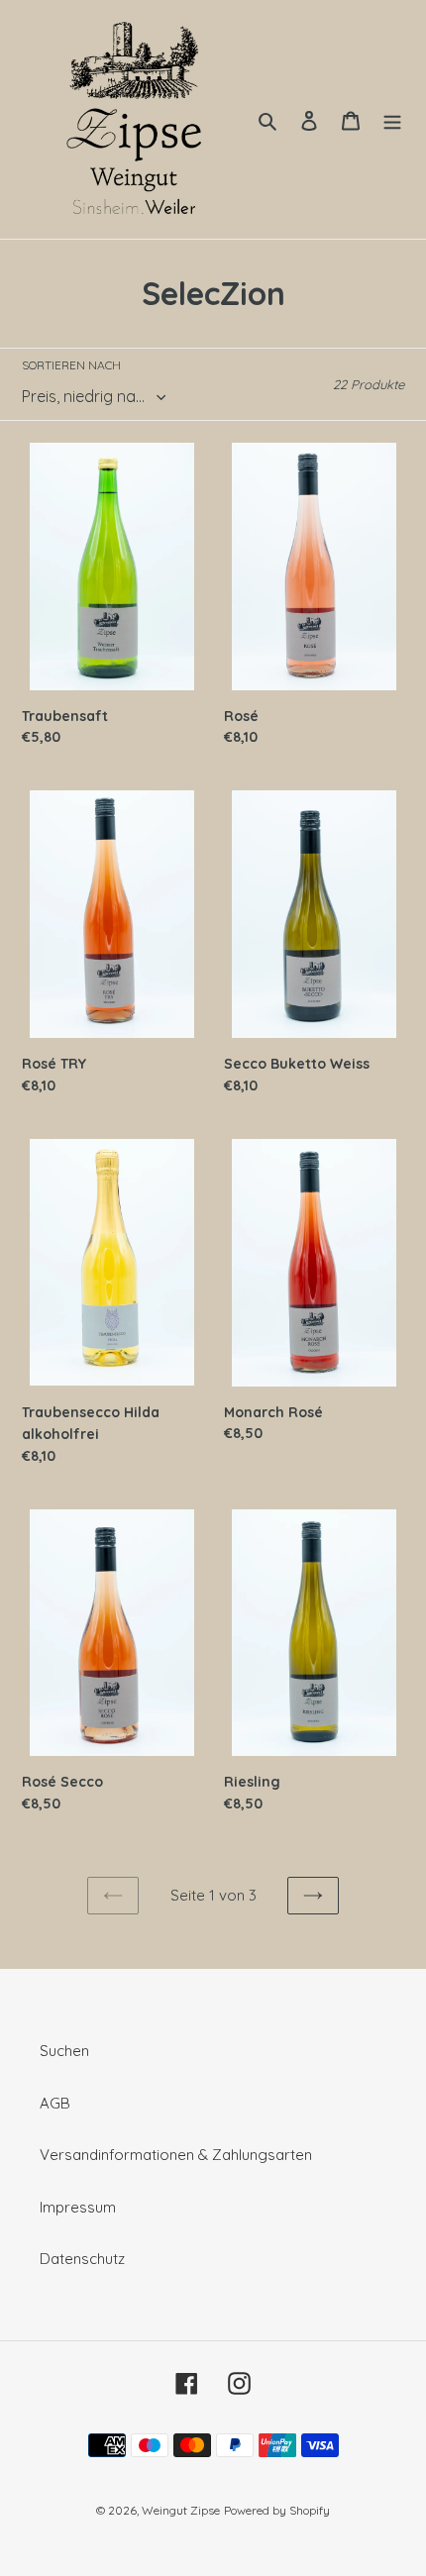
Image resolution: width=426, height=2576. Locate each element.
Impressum (78, 2207)
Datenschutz (82, 2259)
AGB (55, 2103)
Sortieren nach (71, 365)
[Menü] (392, 119)
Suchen (64, 2051)
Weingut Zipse (181, 2510)
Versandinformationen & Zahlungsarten (176, 2155)
